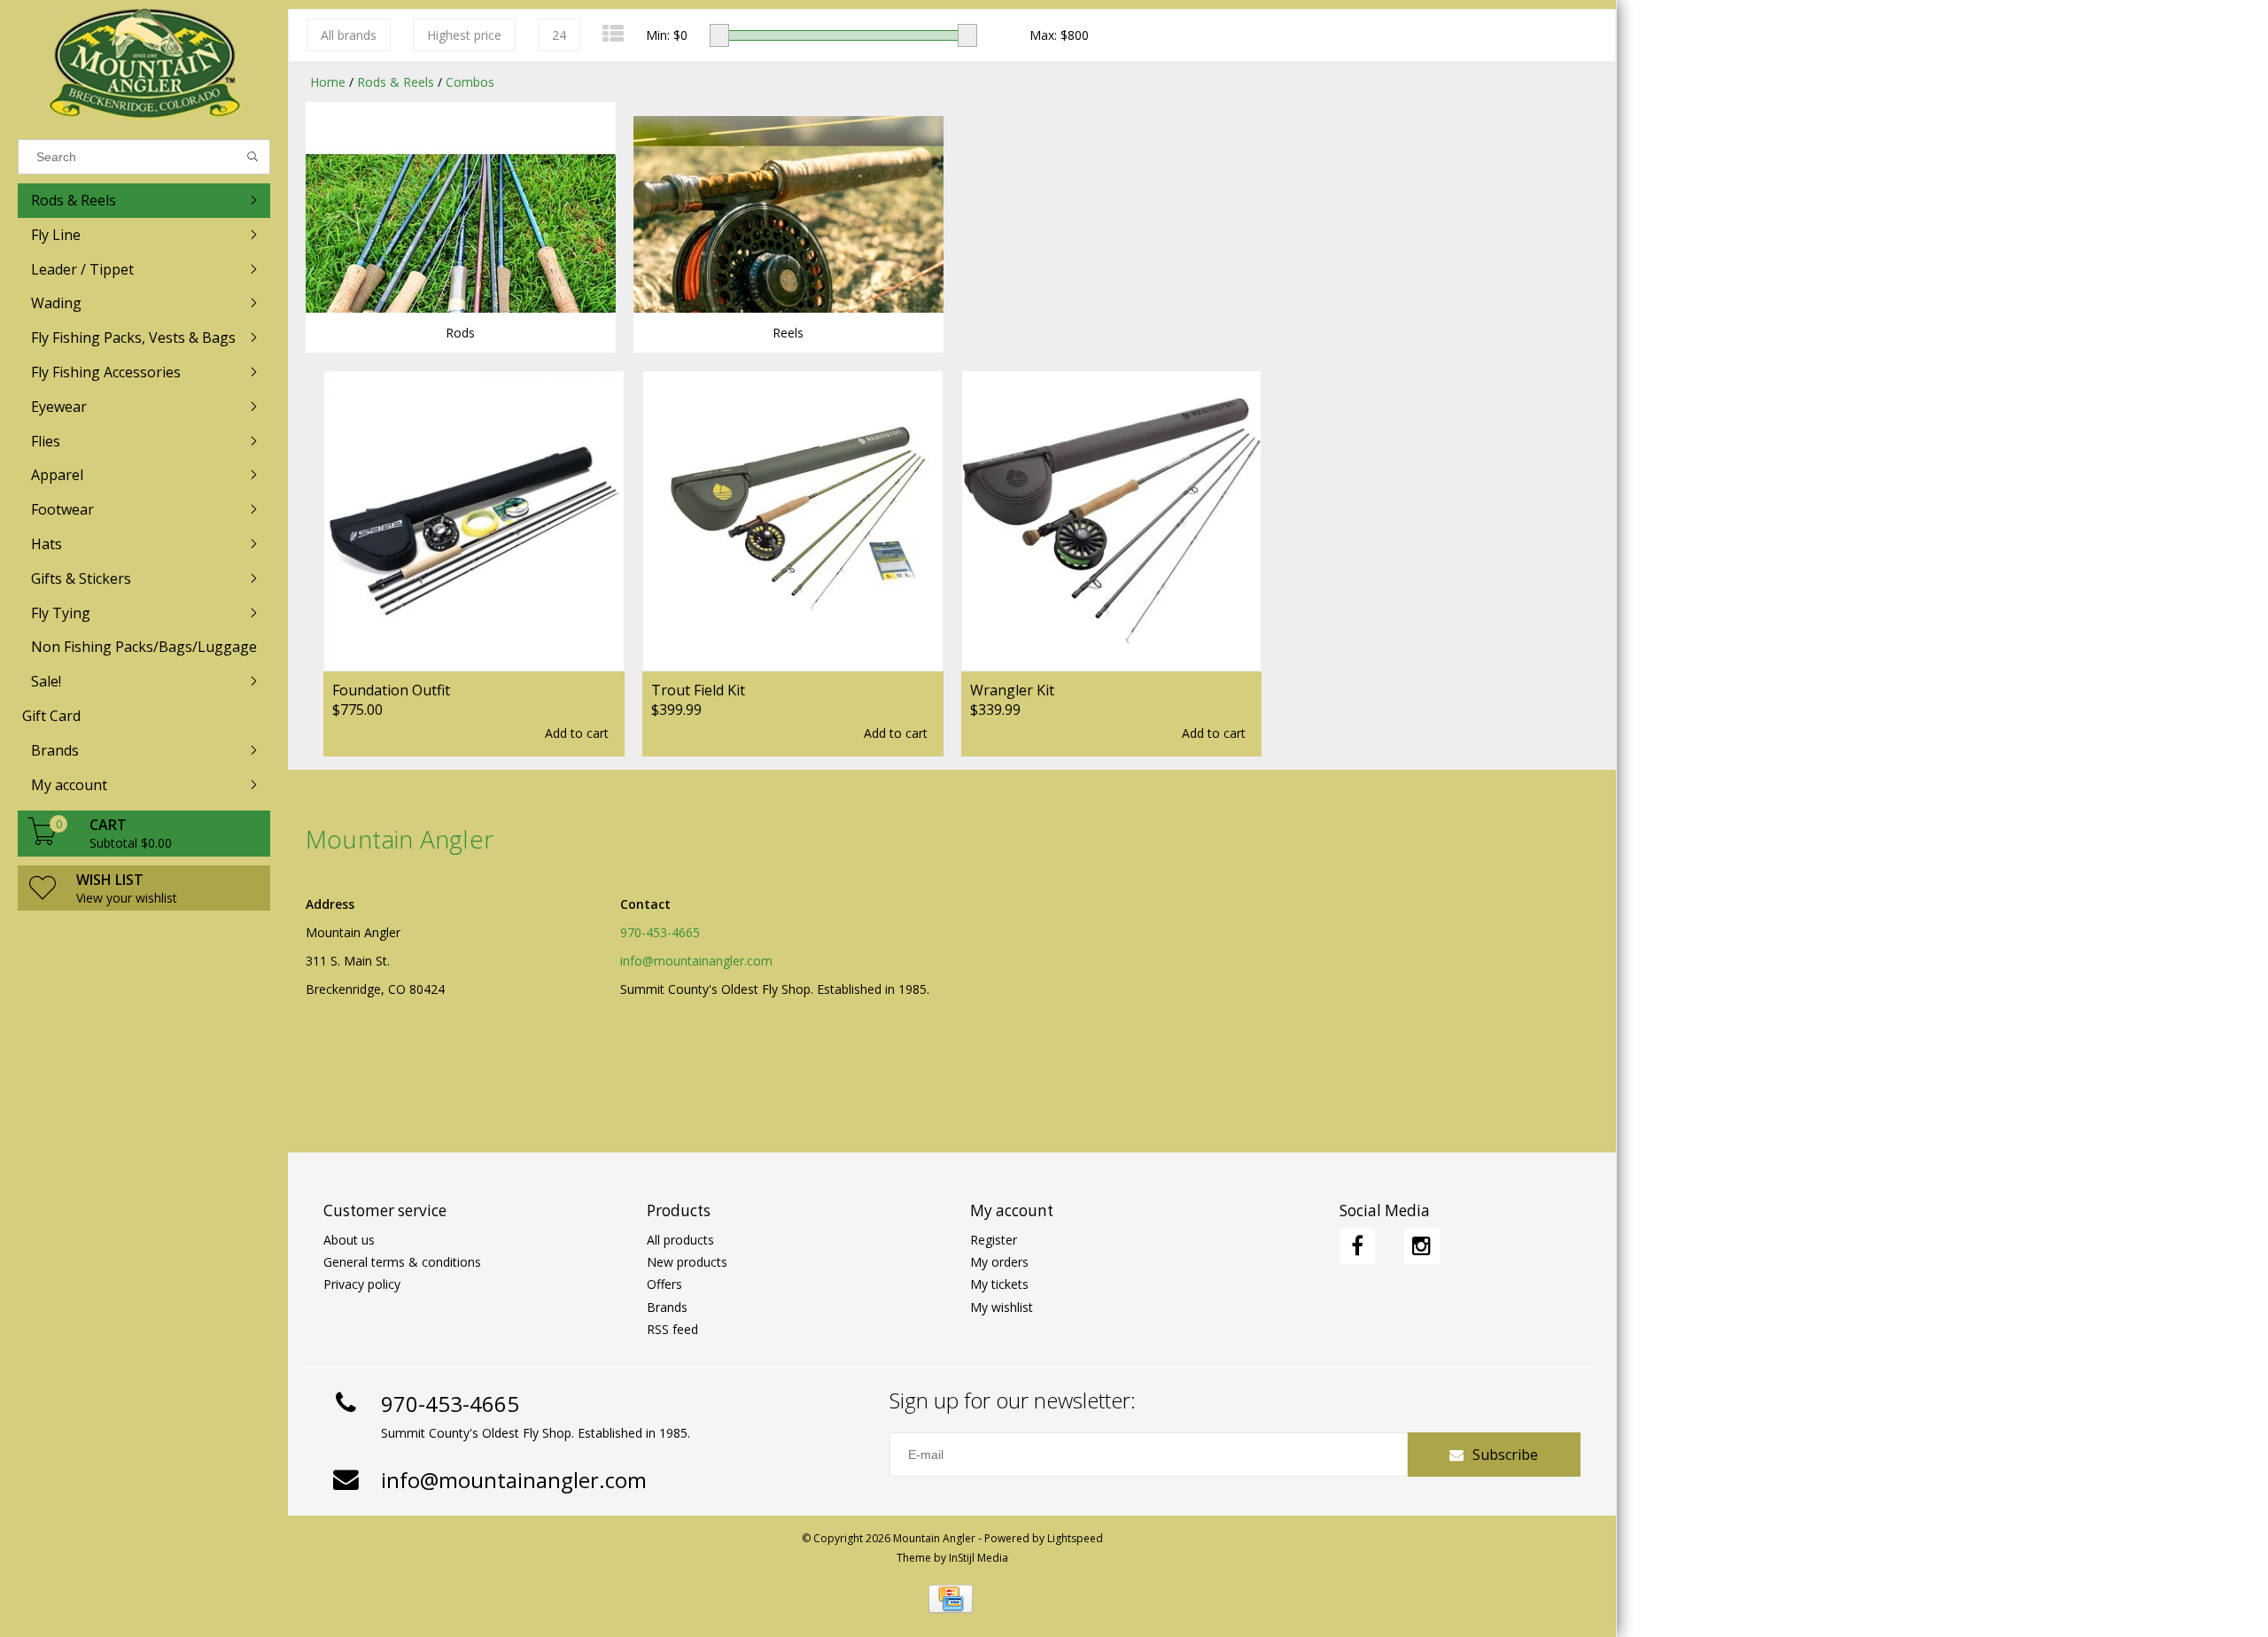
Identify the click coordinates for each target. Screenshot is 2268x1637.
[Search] (253, 157)
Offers (664, 1284)
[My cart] (43, 840)
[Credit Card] (951, 1599)
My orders (999, 1262)
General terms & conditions (402, 1262)
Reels (788, 333)
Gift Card (51, 716)
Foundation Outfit (391, 690)
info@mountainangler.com (696, 961)
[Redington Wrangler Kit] (1112, 520)
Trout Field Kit (698, 690)
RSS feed (672, 1329)
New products (687, 1262)
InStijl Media (979, 1558)
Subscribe (1505, 1455)
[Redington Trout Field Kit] (793, 520)
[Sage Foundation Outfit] (474, 520)
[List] (613, 33)
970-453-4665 (660, 932)
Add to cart (577, 733)
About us (349, 1240)
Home (328, 82)
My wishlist (1002, 1307)
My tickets (999, 1284)
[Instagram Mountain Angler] (1422, 1246)
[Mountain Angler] (144, 65)
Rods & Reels (396, 82)
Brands (667, 1307)
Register (994, 1240)
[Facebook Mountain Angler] (1357, 1246)
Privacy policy (362, 1284)
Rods (460, 333)
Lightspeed (1075, 1538)
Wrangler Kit (1012, 690)
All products (680, 1240)
